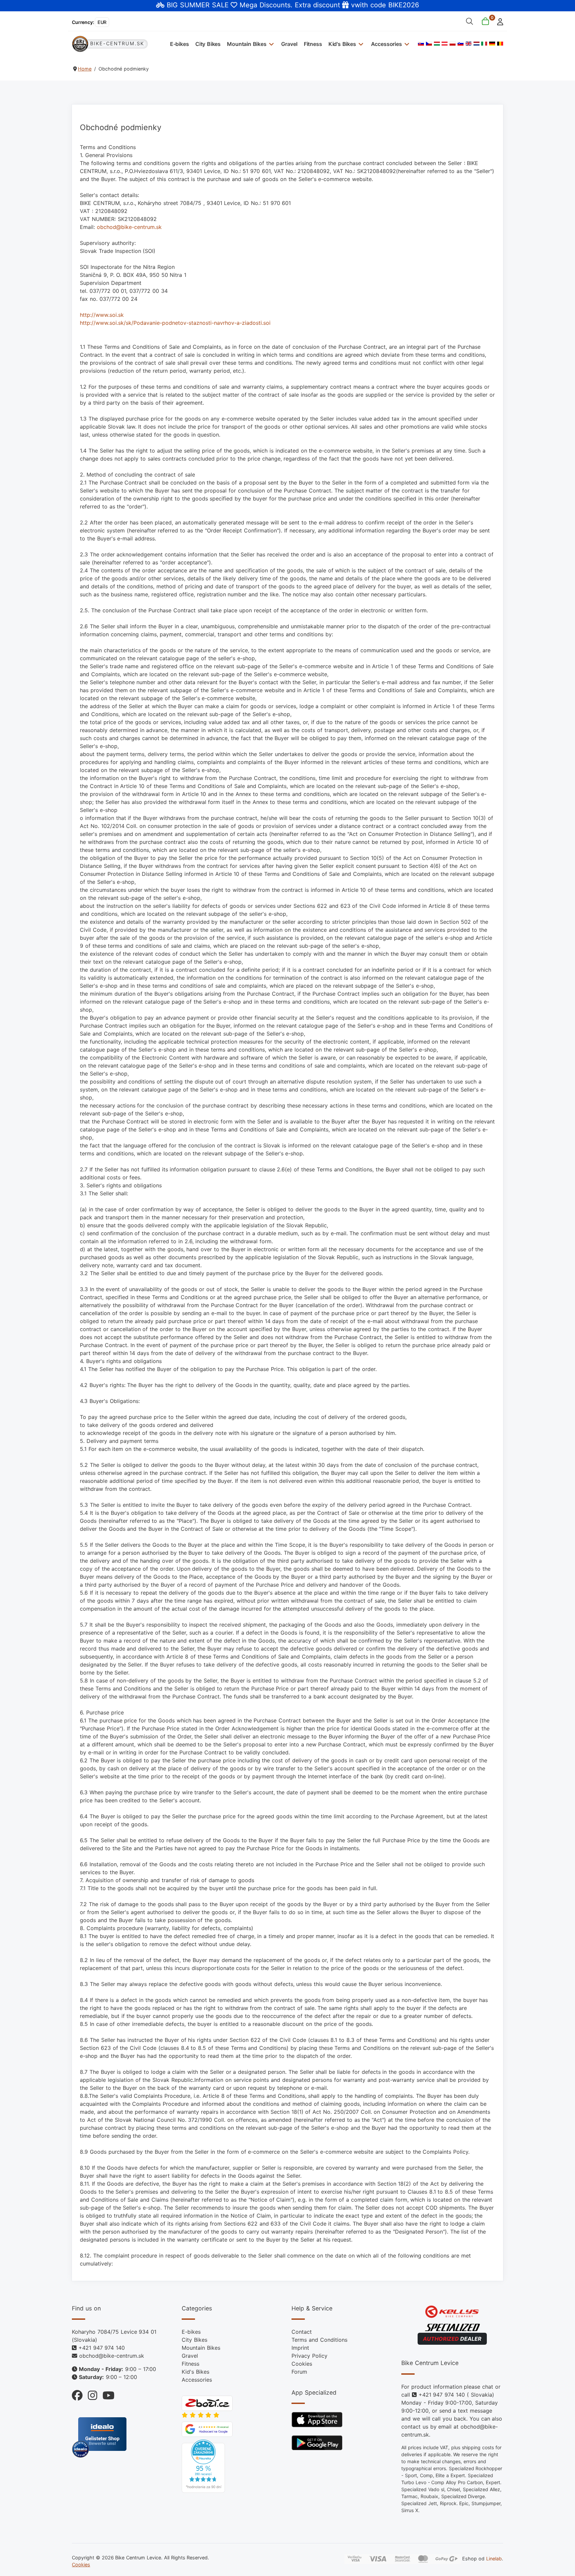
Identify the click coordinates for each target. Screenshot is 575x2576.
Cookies (302, 2364)
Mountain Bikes (247, 44)
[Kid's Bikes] (360, 44)
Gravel (289, 44)
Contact (302, 2332)
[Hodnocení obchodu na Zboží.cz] (207, 2403)
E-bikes (180, 44)
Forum (299, 2372)
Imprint (300, 2348)
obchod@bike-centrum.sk (129, 227)
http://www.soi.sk (102, 315)
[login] (498, 21)
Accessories (386, 44)
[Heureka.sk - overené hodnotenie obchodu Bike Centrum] (203, 2466)
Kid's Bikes (342, 44)
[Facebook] (77, 2394)
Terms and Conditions (319, 2340)
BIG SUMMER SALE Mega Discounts (229, 5)
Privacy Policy (309, 2356)
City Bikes (208, 44)
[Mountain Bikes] (271, 44)
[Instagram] (90, 2394)
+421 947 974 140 (102, 2348)
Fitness (313, 44)
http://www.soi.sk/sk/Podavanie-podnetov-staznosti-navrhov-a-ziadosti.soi (175, 323)
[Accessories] (406, 44)
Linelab (494, 2558)
